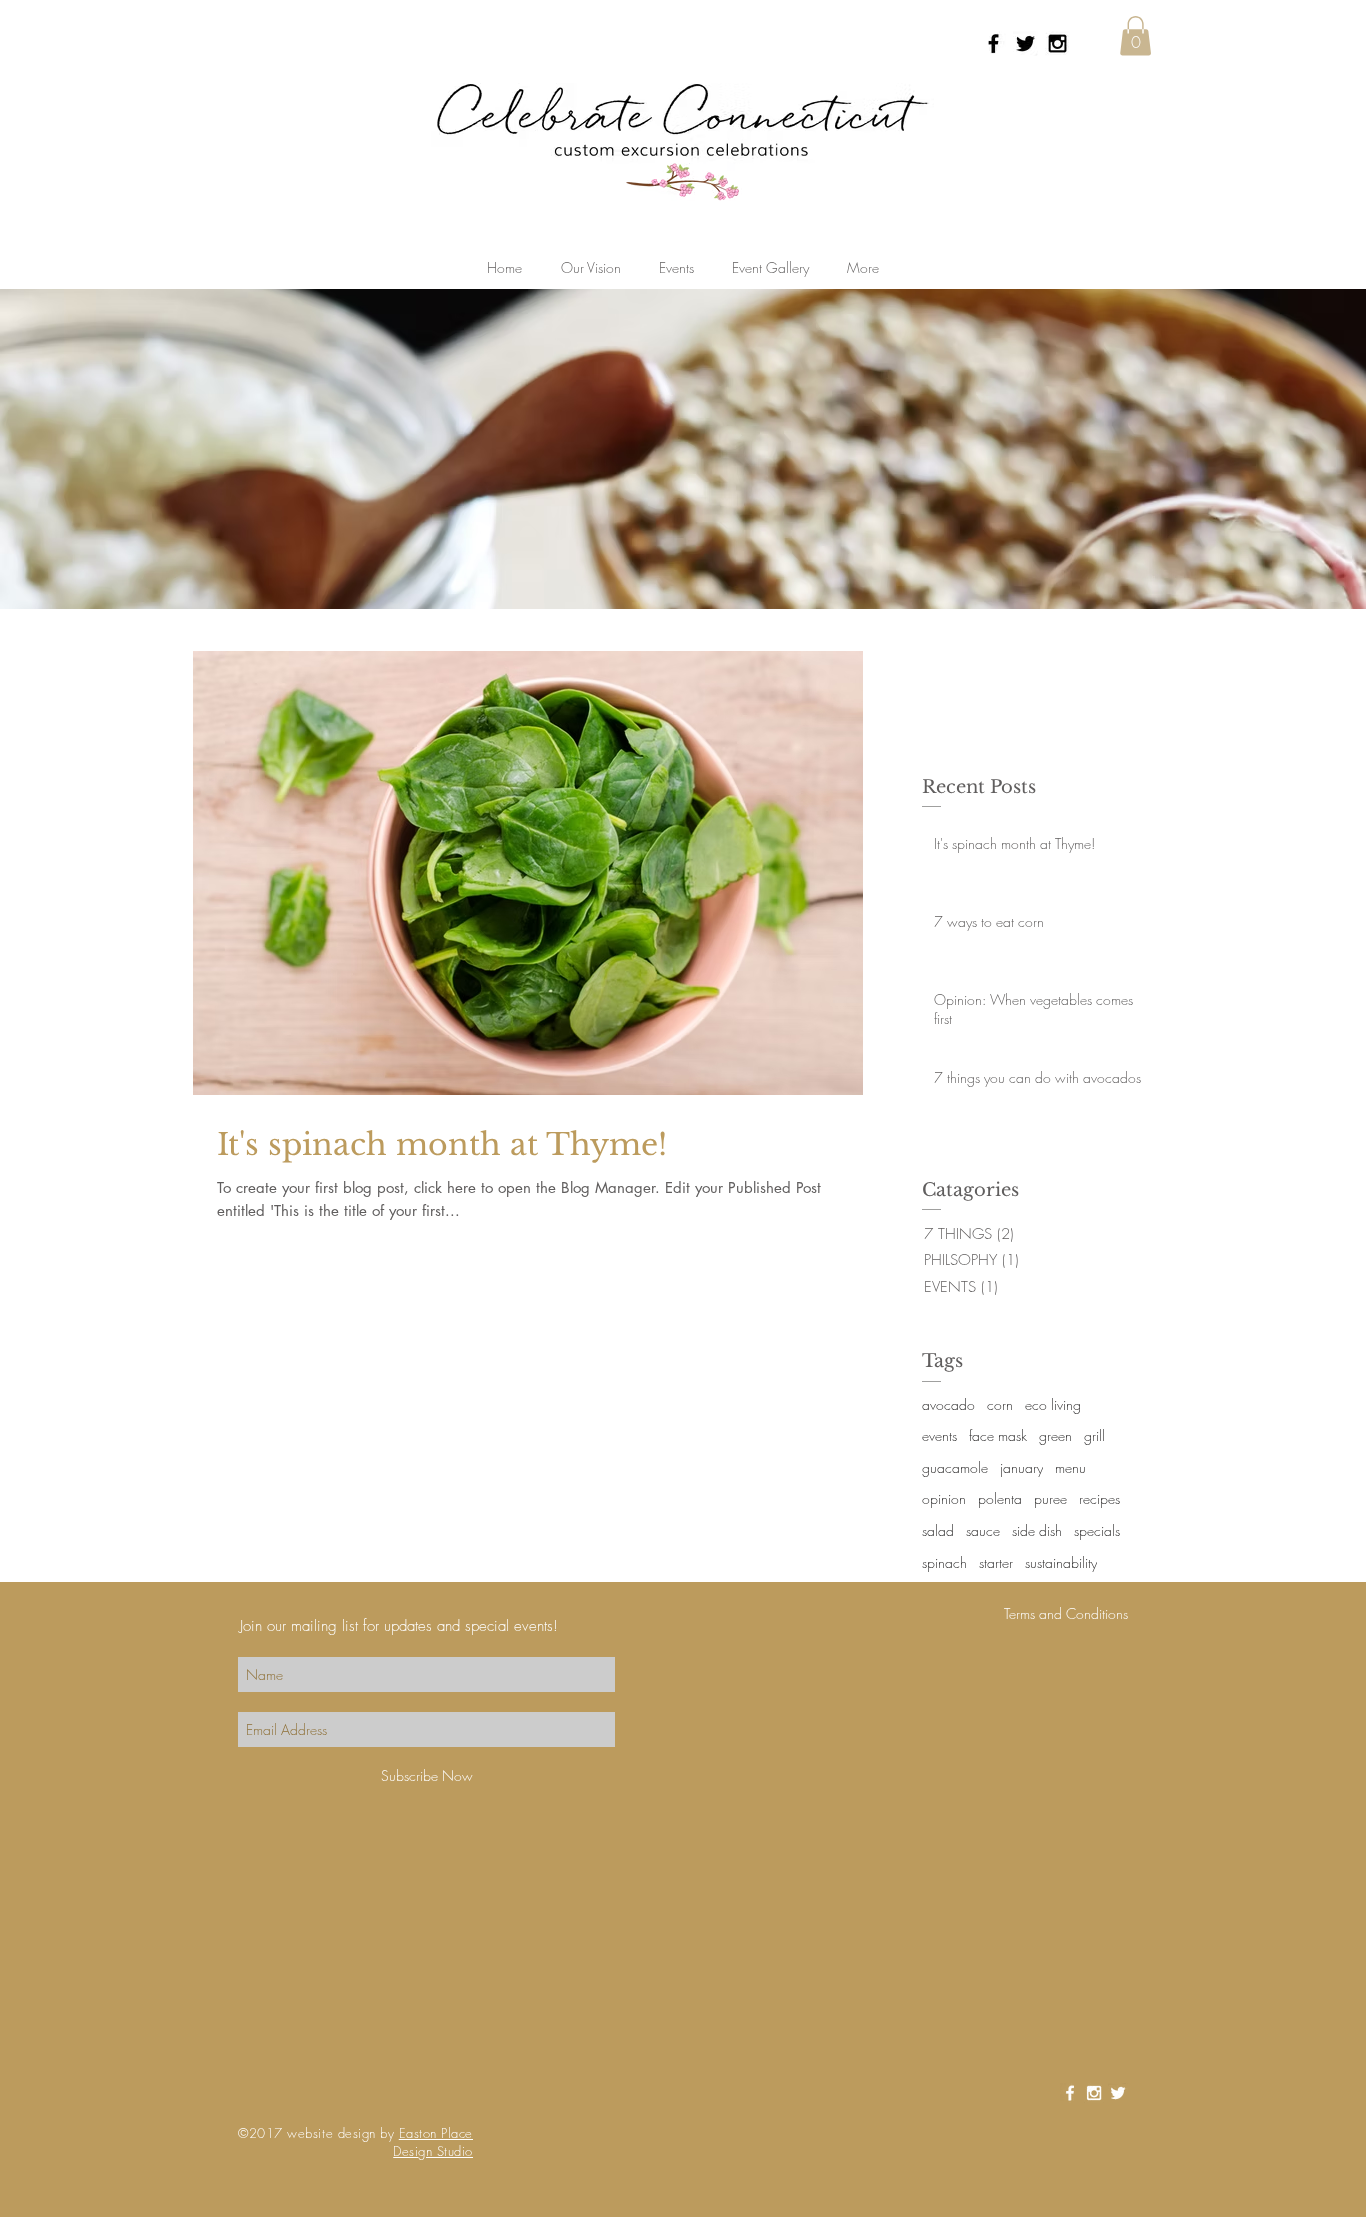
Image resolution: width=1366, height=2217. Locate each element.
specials (1097, 1530)
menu (1070, 1467)
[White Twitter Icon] (1118, 2093)
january (1021, 1467)
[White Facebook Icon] (1070, 2093)
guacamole (955, 1467)
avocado (948, 1404)
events (939, 1435)
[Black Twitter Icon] (1025, 43)
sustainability (1061, 1562)
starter (996, 1562)
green (1055, 1435)
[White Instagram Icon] (1094, 2093)
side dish (1037, 1530)
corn (1000, 1404)
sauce (983, 1530)
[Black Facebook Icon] (993, 43)
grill (1094, 1435)
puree (1050, 1498)
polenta (1000, 1498)
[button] (1135, 35)
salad (938, 1530)
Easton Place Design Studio (433, 2142)
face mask (998, 1435)
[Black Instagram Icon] (1057, 43)
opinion (944, 1498)
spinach (944, 1562)
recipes (1099, 1498)
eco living (1053, 1404)
